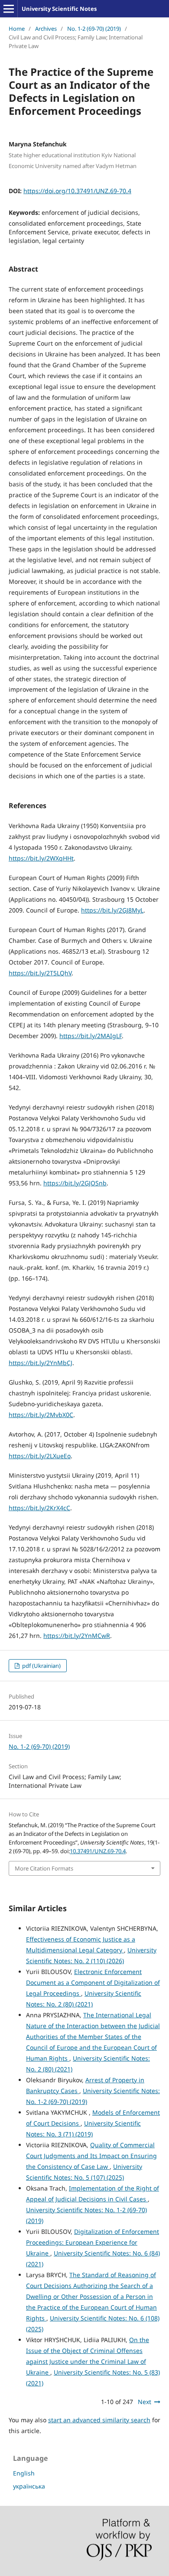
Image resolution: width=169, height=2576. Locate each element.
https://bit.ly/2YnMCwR (77, 1636)
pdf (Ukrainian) (41, 1666)
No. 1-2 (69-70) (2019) (94, 29)
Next (145, 2402)
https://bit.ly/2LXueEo (40, 1456)
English (24, 2473)
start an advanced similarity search (99, 2420)
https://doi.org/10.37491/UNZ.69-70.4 (77, 191)
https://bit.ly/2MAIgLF (91, 1036)
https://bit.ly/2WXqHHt (41, 858)
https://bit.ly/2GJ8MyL (112, 910)
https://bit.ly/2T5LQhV (40, 973)
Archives (46, 29)
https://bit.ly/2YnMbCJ (41, 1363)
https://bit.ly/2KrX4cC (39, 1508)
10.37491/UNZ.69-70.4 (98, 1851)
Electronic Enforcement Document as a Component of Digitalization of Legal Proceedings (93, 1982)
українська (29, 2486)
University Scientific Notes (59, 9)
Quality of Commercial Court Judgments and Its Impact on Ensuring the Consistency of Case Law (91, 2156)
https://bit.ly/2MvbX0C (41, 1415)
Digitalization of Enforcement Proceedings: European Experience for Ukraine (93, 2242)
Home (17, 29)
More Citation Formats (44, 1868)
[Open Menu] (9, 9)
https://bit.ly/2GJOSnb (75, 1183)
